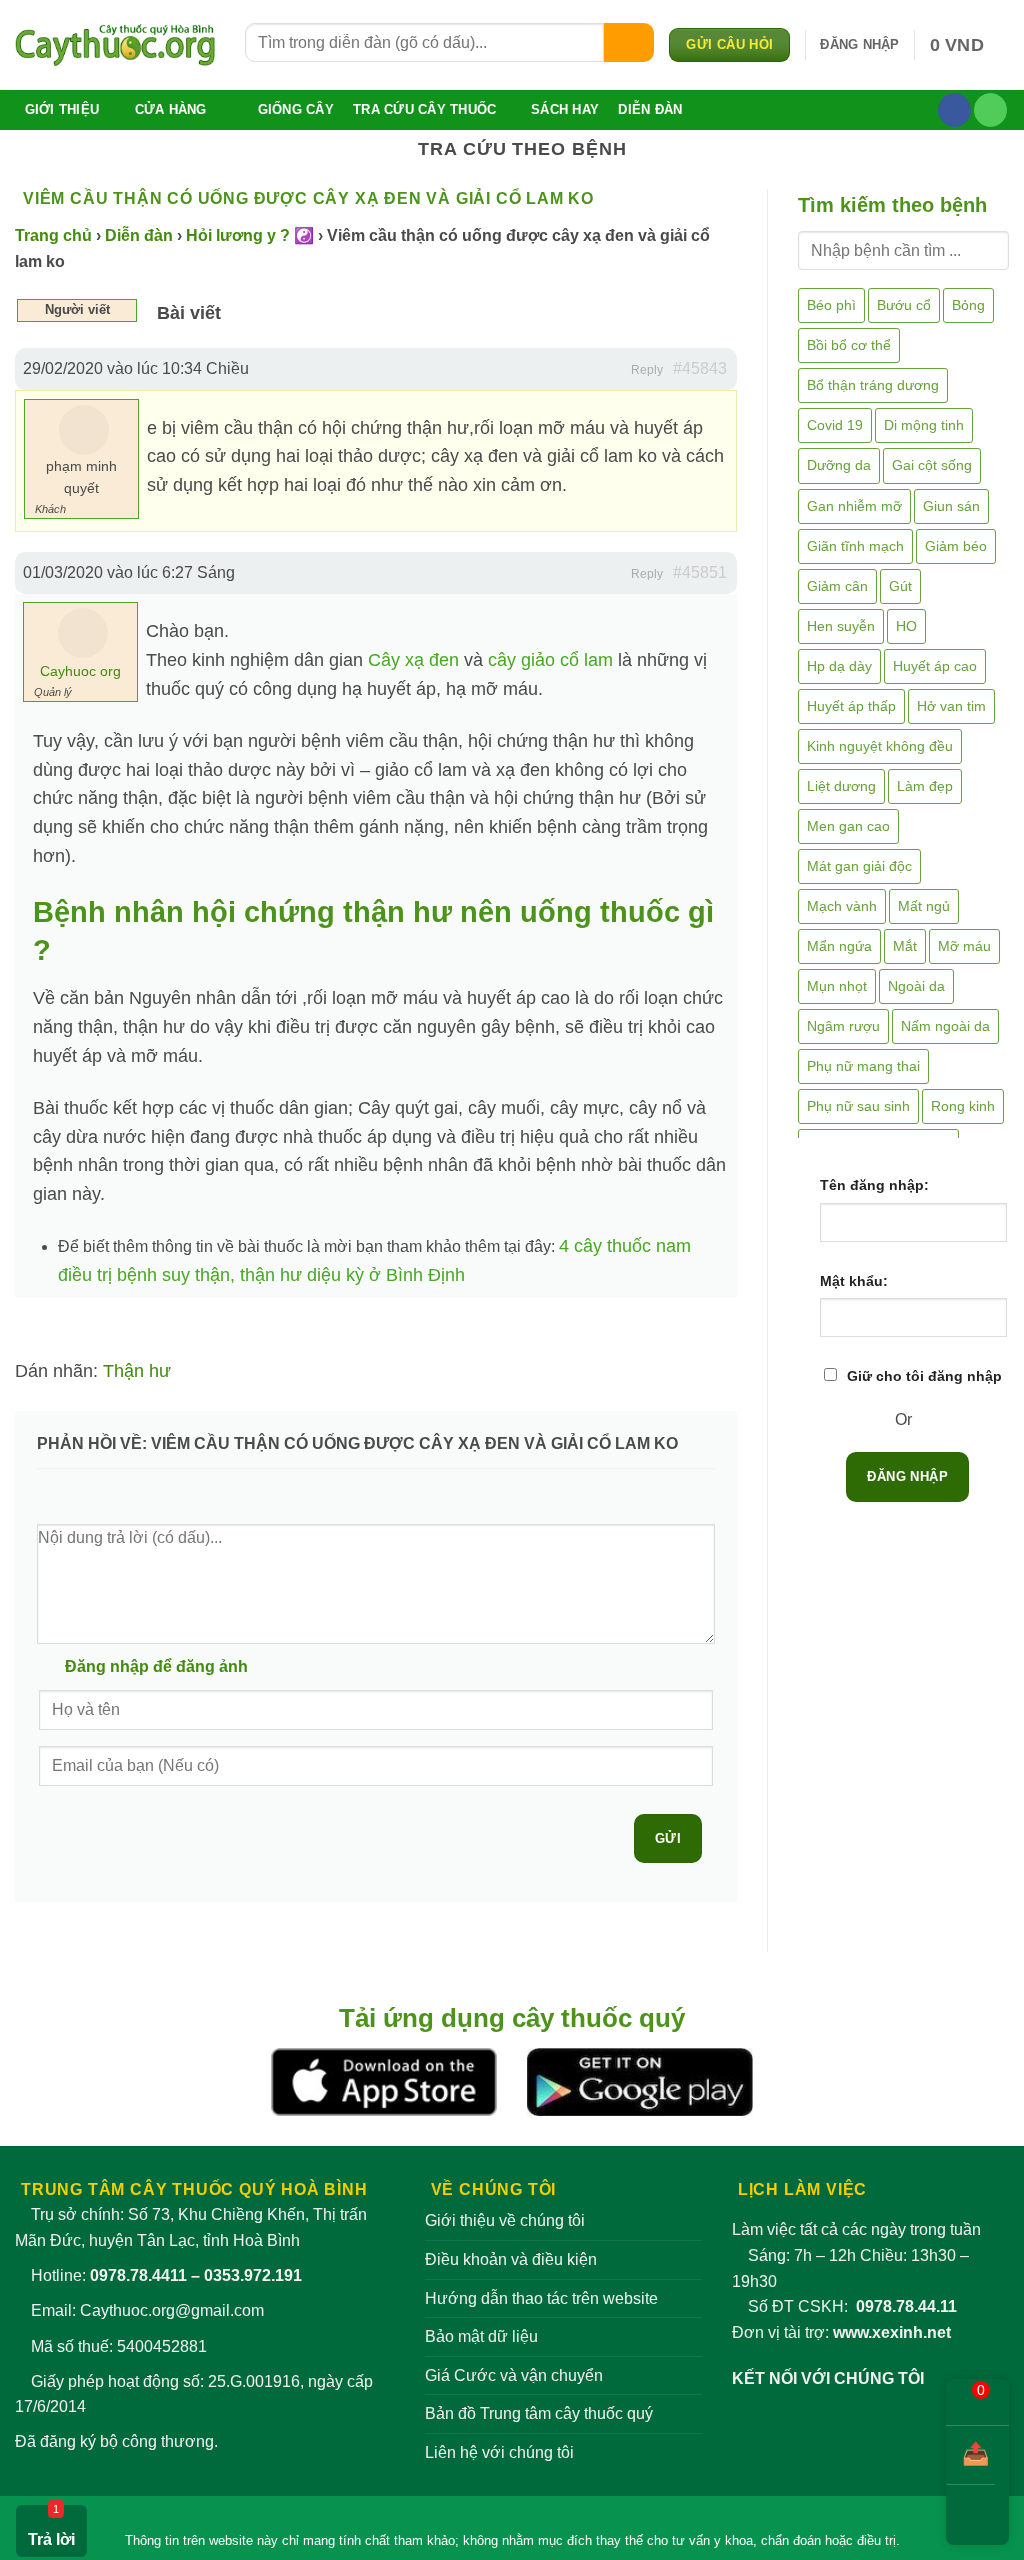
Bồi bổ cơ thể (849, 345)
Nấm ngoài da (945, 1026)
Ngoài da (916, 986)
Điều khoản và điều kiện (511, 2259)
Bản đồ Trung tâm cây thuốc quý (539, 2413)
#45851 (700, 572)
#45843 (700, 368)
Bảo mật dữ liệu (481, 2336)
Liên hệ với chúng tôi (499, 2452)
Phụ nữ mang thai (863, 1066)
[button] (859, 45)
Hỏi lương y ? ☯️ (250, 235)
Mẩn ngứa (839, 946)
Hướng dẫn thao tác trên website (541, 2298)
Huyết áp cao (935, 666)
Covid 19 (835, 425)
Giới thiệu (62, 109)
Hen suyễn (841, 626)
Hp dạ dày (839, 666)
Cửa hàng (171, 109)
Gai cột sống (932, 465)
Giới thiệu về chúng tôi (505, 2220)
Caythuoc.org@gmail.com (172, 2310)
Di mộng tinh (924, 425)
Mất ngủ (924, 906)
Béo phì (831, 305)
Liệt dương (841, 786)
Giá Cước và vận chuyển (514, 2375)
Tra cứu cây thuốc (424, 109)
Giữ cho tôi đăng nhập (924, 1376)
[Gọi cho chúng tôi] (990, 110)
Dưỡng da (839, 465)
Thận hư (137, 1371)
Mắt (905, 946)
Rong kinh (963, 1106)
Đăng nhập (907, 1476)
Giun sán (951, 506)
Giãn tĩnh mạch (855, 546)
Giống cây (296, 109)
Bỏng (968, 305)
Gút (900, 586)
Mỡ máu (964, 946)
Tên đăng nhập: (874, 1185)
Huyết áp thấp (851, 706)
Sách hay (565, 109)
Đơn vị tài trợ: (841, 2332)
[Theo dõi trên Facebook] (954, 110)
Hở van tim (951, 706)
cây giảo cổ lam (550, 660)
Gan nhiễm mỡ (854, 506)
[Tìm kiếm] (629, 42)
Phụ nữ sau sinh (858, 1106)
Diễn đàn (650, 109)
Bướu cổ (904, 305)
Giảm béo (956, 546)
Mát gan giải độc (859, 866)
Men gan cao (848, 826)
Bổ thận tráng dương (873, 385)
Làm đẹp (925, 786)
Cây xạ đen (413, 660)
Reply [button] (647, 370)
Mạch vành (842, 906)
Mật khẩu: (854, 1281)
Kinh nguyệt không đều (880, 746)
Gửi (668, 1838)
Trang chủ (53, 235)
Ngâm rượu (843, 1026)
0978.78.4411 (138, 2275)
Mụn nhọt (837, 986)
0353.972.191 (253, 2275)
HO (906, 626)
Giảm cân (837, 586)
